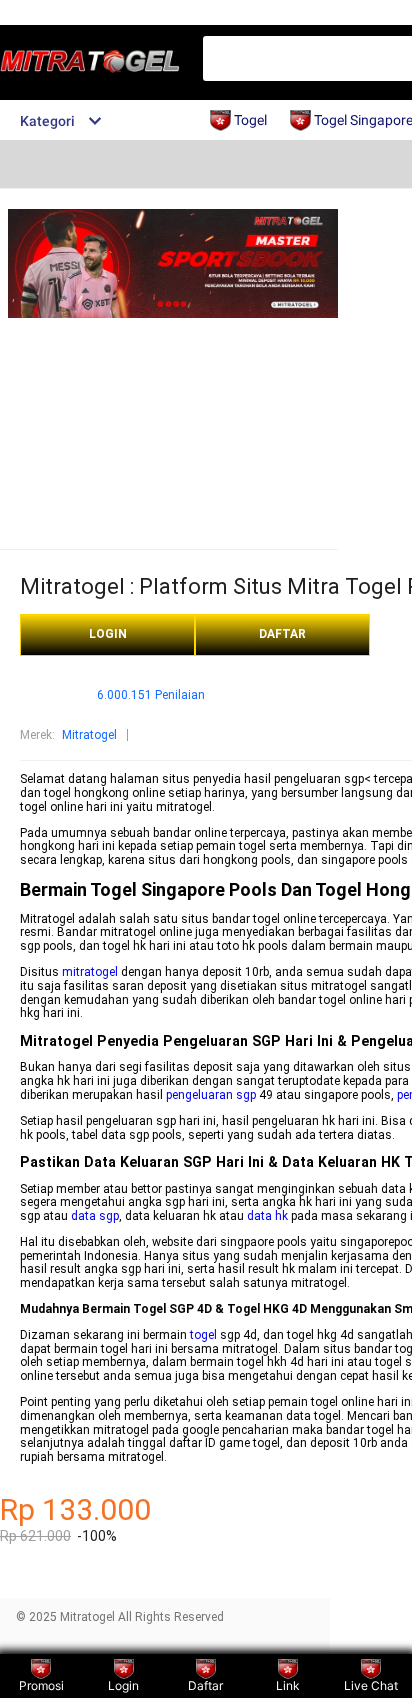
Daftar (205, 1685)
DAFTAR (282, 634)
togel (203, 1335)
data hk (267, 1216)
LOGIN (108, 634)
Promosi (41, 1685)
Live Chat (371, 1685)
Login (123, 1685)
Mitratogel (89, 735)
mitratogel (90, 972)
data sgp (95, 1216)
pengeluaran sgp (211, 1095)
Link (288, 1685)
